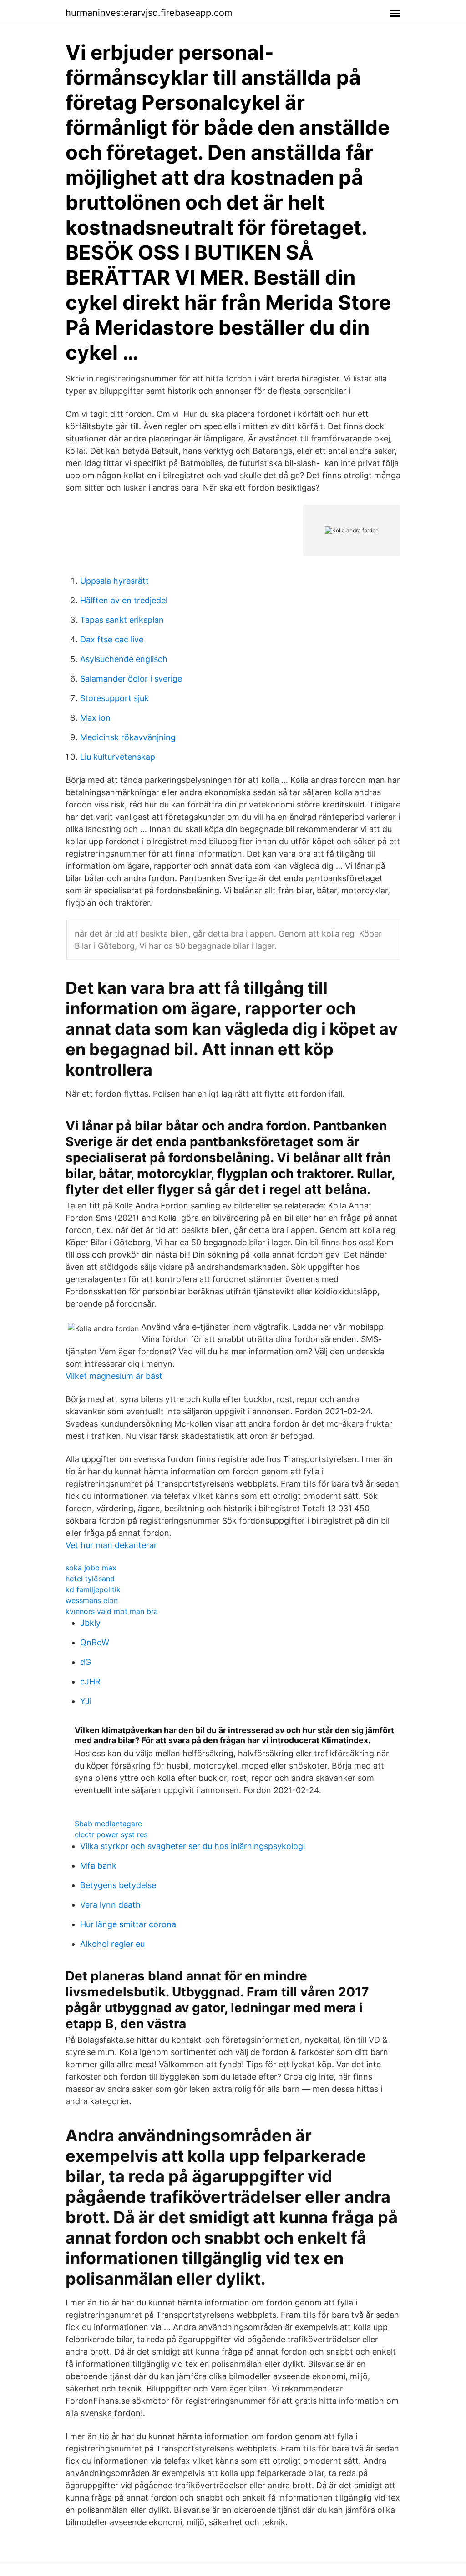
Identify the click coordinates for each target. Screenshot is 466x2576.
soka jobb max (91, 1568)
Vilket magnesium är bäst (114, 1376)
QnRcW (95, 1642)
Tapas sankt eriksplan (122, 620)
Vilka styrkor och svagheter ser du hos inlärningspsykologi (192, 1846)
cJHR (90, 1681)
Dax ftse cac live (112, 639)
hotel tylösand (90, 1579)
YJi (86, 1701)
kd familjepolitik (93, 1589)
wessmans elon (92, 1600)
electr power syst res (111, 1834)
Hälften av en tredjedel (124, 600)
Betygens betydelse (118, 1885)
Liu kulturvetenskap (118, 757)
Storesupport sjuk (114, 698)
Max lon (95, 718)
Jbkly (90, 1623)
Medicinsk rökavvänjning (128, 737)
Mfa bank (98, 1866)
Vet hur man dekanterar (111, 1545)
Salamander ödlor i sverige (131, 679)
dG (86, 1662)
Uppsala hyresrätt (114, 581)
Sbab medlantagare (108, 1824)
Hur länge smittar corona (128, 1924)
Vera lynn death (110, 1905)
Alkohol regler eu (112, 1944)
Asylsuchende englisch (124, 659)
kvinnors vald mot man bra (112, 1611)
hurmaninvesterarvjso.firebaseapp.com (149, 13)
